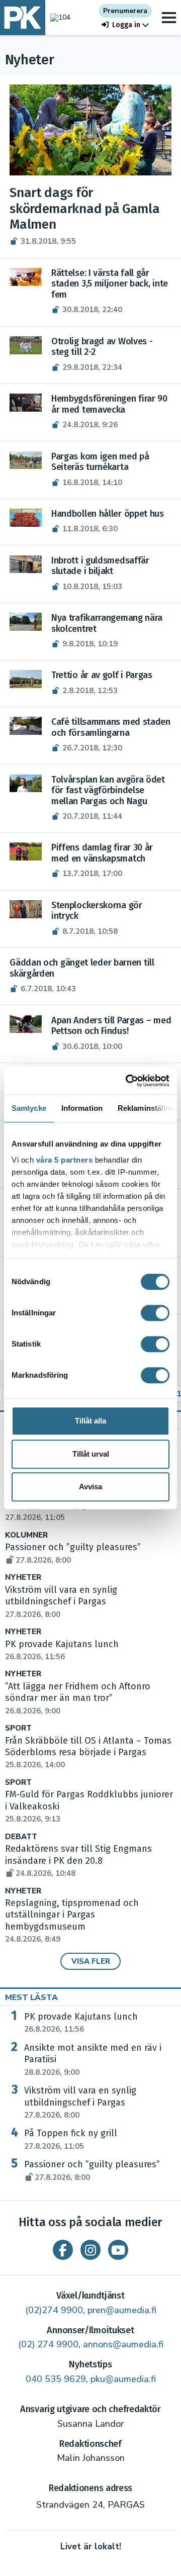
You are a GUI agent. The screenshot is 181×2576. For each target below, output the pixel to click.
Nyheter (23, 1578)
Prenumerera (125, 11)
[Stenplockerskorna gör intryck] (26, 909)
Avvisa (90, 1487)
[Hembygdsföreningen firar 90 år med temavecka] (26, 403)
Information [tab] (82, 1108)
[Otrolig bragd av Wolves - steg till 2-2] (26, 345)
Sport (18, 1728)
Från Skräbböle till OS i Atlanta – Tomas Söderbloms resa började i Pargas (88, 1753)
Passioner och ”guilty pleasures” (92, 2170)
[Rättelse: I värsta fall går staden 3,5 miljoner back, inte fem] (26, 277)
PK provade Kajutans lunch (81, 2023)
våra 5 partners (65, 1160)
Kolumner (26, 1535)
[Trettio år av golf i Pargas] (26, 679)
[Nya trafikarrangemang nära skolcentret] (26, 622)
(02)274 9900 (54, 2310)
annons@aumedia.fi (123, 2344)
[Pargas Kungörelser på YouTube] (118, 2250)
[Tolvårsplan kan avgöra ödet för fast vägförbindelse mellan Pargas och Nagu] (26, 784)
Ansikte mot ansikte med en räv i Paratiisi (93, 2060)
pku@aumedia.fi (123, 2379)
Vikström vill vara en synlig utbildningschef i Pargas (61, 1602)
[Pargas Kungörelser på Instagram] (90, 2250)
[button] (125, 25)
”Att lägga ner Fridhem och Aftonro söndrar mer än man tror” (78, 1698)
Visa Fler (91, 1961)
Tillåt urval (91, 1454)
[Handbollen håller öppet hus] (26, 518)
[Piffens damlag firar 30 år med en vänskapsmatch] (26, 851)
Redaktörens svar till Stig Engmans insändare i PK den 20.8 (78, 1861)
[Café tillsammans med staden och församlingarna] (26, 726)
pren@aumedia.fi (122, 2310)
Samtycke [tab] (29, 1108)
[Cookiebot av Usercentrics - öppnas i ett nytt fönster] (128, 1081)
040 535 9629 (56, 2379)
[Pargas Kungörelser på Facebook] (63, 2250)
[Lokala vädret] (58, 17)
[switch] (155, 1313)
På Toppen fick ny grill (71, 2139)
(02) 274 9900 (48, 2344)
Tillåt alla (90, 1421)
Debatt (21, 1837)
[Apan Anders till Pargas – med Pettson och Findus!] (26, 1024)
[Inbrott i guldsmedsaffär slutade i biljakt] (26, 564)
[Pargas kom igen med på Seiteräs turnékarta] (26, 460)
